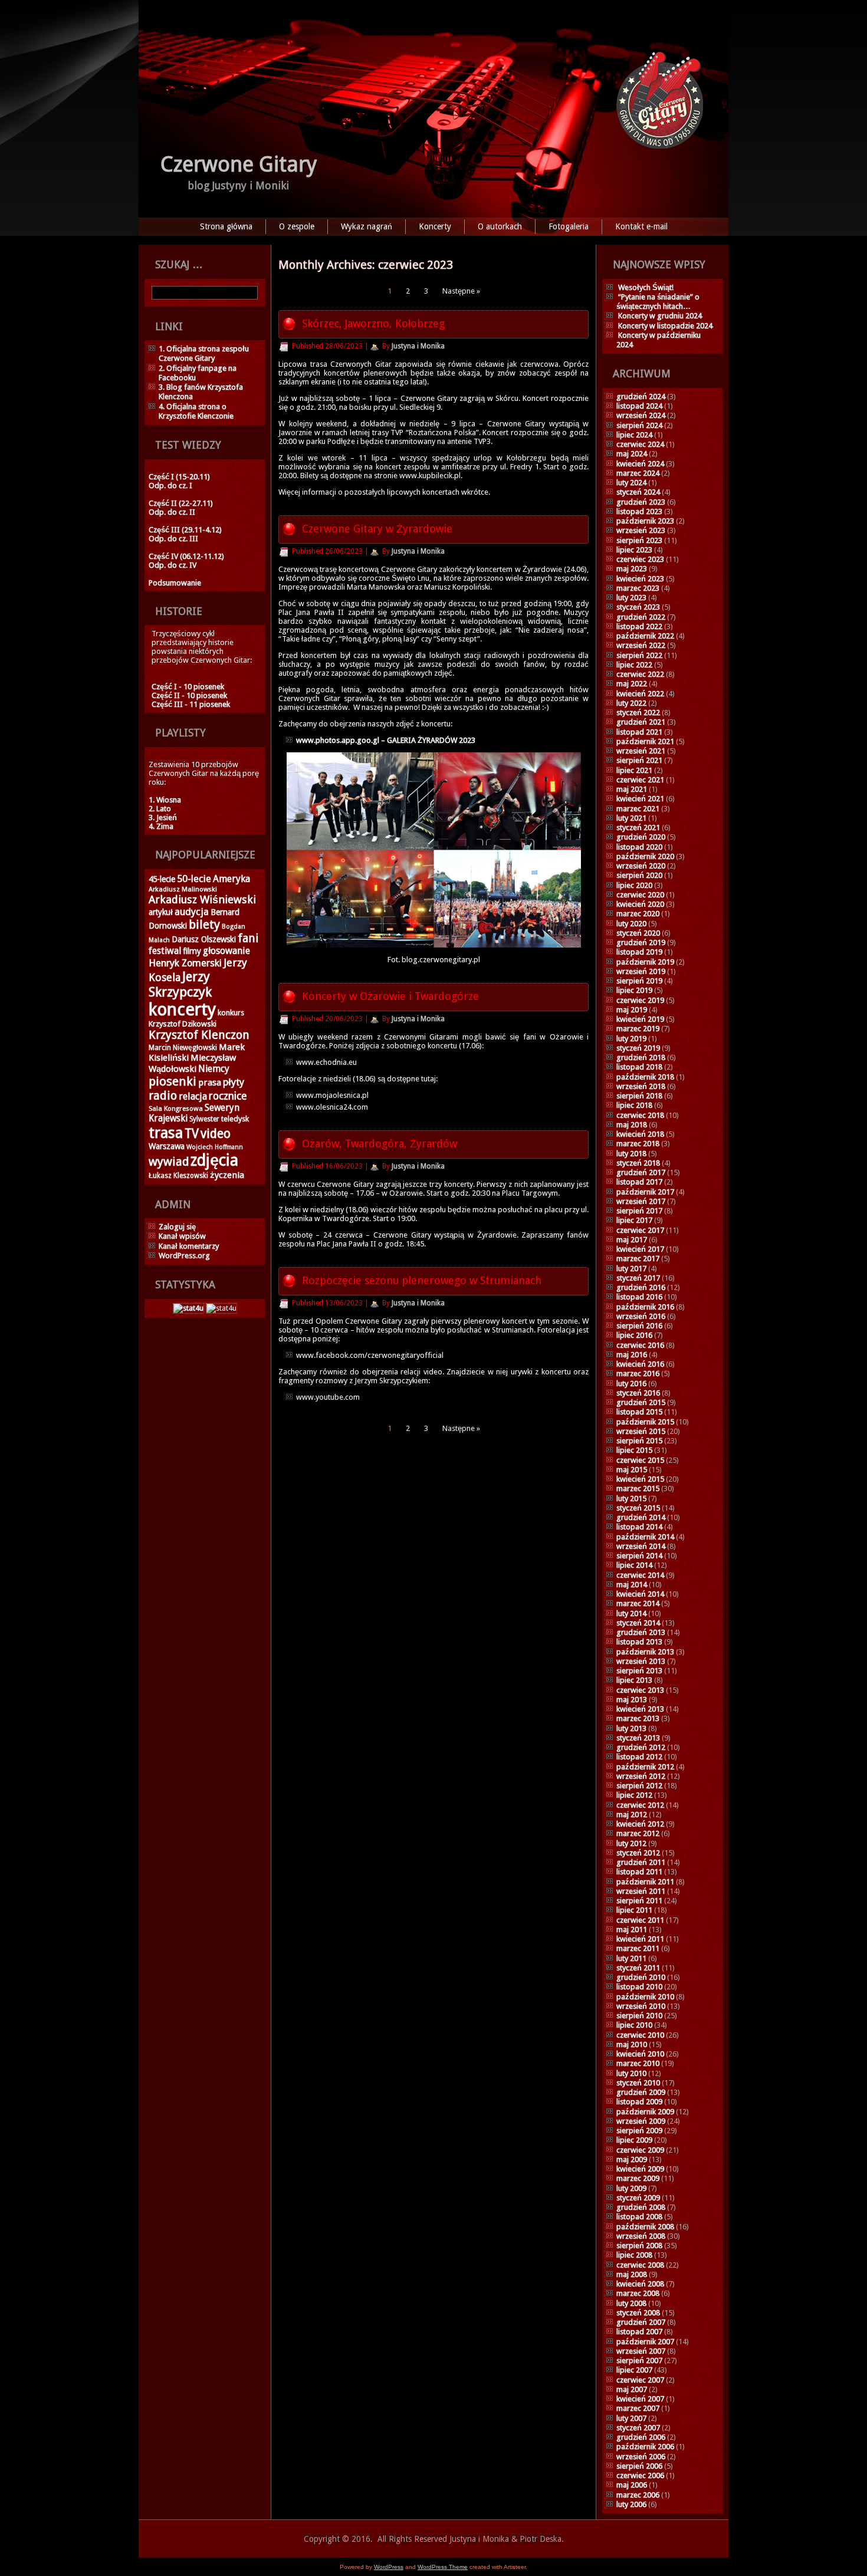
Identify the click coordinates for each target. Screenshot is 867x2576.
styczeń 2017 (638, 1278)
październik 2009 (645, 2112)
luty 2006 (631, 2504)
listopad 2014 (639, 1527)
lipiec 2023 (634, 550)
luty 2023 (631, 598)
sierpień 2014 (639, 1556)
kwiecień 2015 (640, 1479)
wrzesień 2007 (641, 2351)
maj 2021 (632, 789)
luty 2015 (631, 1498)
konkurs (231, 1013)
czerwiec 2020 (640, 895)
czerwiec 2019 (640, 1000)
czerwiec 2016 (640, 1345)
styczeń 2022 (638, 713)
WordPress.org (184, 1256)
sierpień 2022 (639, 655)
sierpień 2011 (639, 1901)
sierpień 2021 (639, 760)
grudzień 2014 (641, 1517)
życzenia (227, 1175)
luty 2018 (631, 1154)
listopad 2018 (639, 1067)
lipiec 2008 (634, 2255)
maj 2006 (632, 2485)
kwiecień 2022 (640, 694)
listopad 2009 (639, 2102)
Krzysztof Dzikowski (183, 1024)
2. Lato (160, 809)
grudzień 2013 (641, 1632)
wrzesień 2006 (641, 2457)
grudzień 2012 (641, 1747)
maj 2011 (632, 1929)
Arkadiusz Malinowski (183, 889)
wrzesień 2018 (641, 1086)
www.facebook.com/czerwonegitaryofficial (370, 1355)
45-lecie (162, 879)
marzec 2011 (638, 1948)
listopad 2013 (639, 1642)
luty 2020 (631, 924)
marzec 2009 (638, 2178)
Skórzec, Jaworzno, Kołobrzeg (373, 323)
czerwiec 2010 (640, 2035)
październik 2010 (645, 1997)
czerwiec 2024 (640, 444)
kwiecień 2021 (640, 799)
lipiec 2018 (634, 1105)
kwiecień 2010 (640, 2054)
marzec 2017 (638, 1259)
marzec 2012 (638, 1833)
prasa (210, 1083)
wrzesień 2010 (641, 2006)
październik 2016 (645, 1307)
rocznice (228, 1096)
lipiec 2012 (634, 1795)
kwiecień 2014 (640, 1594)
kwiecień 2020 (640, 904)
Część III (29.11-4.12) (185, 530)
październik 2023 (645, 521)
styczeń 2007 (638, 2428)
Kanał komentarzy (189, 1246)
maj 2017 (632, 1240)
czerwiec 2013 (640, 1690)
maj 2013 (632, 1700)
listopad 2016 (639, 1297)
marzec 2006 (638, 2495)
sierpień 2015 (639, 1441)
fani (248, 938)
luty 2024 (631, 483)
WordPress (389, 2567)
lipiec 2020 (634, 885)
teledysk (235, 1119)
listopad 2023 (639, 511)
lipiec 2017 (634, 1220)
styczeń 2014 (638, 1623)
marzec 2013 (638, 1718)
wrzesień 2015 (641, 1431)
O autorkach (500, 226)
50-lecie (194, 879)
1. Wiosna (165, 800)
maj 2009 (632, 2159)
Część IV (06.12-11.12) (186, 556)
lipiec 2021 (634, 770)
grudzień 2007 (641, 2322)
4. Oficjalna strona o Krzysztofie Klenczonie (196, 411)
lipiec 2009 (634, 2140)
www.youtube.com (328, 1397)
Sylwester (204, 1119)
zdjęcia (214, 1160)
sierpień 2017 (639, 1211)
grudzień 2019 (641, 942)
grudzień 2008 (641, 2207)
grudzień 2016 (641, 1287)
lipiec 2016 (634, 1335)
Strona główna (226, 226)
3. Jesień (163, 817)
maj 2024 (632, 454)
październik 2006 (645, 2447)
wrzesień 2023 (641, 530)
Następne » (461, 291)
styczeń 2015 (638, 1508)
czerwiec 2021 (640, 780)
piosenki (173, 1081)
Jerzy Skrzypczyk (180, 984)
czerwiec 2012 (640, 1805)
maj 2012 (632, 1815)
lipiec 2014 (634, 1565)
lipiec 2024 (634, 435)
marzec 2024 (638, 473)
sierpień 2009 (639, 2131)
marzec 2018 (638, 1144)
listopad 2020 (639, 847)
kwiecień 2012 (640, 1824)
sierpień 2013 (639, 1671)
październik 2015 (645, 1422)
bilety (204, 925)
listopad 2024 (639, 406)
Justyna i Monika (418, 346)
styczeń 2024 (638, 492)
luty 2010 (631, 2073)
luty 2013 (631, 1728)
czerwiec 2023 (640, 559)
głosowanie (226, 951)
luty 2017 (631, 1269)
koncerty (182, 1009)
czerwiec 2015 (640, 1460)
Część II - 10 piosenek (189, 695)
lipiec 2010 (634, 2025)
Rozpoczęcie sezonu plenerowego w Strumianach (422, 1280)
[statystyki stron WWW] (188, 1308)
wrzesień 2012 (641, 1776)
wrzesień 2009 (641, 2121)
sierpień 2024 (639, 425)
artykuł (161, 912)
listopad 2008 (639, 2217)
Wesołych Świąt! (646, 287)
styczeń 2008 (638, 2313)
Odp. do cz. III (173, 539)
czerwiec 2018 (640, 1115)
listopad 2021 (639, 732)
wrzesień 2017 (641, 1201)
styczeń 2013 (638, 1738)
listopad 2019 (639, 952)
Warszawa (167, 1146)
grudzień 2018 (641, 1057)
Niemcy (214, 1069)
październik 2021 (645, 741)
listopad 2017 (639, 1182)
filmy (192, 951)
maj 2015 (632, 1470)
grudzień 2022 (641, 617)
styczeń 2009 (638, 2198)
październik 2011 (645, 1882)
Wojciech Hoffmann (215, 1147)
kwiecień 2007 (640, 2399)
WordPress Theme (443, 2567)
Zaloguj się (177, 1227)
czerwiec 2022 (640, 674)
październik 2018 (645, 1077)
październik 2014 (645, 1537)
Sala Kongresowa (176, 1108)
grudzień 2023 (641, 502)
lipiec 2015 (634, 1450)
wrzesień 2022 (641, 645)
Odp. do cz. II (172, 512)
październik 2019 (645, 962)
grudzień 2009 (641, 2092)
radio (163, 1095)
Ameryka (231, 879)
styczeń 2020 (638, 933)
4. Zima (161, 826)
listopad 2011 (639, 1872)
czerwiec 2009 (640, 2150)
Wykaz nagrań (367, 226)
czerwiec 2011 (640, 1920)
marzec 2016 (638, 1373)
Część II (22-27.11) (181, 503)
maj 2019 (632, 1010)
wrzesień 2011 (641, 1891)
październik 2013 (645, 1652)
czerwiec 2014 (640, 1575)
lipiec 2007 (634, 2370)
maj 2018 (632, 1125)
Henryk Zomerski (185, 963)
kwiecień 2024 (640, 464)
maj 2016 (632, 1355)
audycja (192, 912)
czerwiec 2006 (640, 2475)
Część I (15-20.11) (179, 477)
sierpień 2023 (639, 540)
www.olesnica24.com (332, 1107)
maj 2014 (632, 1585)
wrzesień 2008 (641, 2236)
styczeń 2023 (638, 607)
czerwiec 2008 (640, 2265)
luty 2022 (631, 703)
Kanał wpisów (182, 1236)
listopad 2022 (639, 626)
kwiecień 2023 (640, 579)
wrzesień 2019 (641, 971)
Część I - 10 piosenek (188, 687)
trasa (166, 1133)
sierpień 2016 (639, 1326)
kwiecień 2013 (640, 1709)
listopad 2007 (639, 2332)
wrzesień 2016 (641, 1316)
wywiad (169, 1162)
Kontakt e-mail (641, 226)
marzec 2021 (638, 809)
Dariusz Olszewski (204, 939)
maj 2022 (632, 684)
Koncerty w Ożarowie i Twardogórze (390, 996)
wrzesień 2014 (641, 1546)
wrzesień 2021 (641, 751)
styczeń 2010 (638, 2083)
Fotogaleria (569, 226)
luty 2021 (631, 818)
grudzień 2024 (641, 397)
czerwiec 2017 (640, 1230)
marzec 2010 (638, 2063)
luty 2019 (631, 1039)
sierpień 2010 (639, 2016)
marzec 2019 (638, 1029)
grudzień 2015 (641, 1402)
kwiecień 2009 (640, 2169)
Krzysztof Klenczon (199, 1035)
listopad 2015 (639, 1412)
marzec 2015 (638, 1488)
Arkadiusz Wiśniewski (202, 899)
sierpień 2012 (639, 1786)
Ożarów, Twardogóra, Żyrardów (380, 1144)
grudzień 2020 (641, 837)
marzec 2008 (638, 2293)
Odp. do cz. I (170, 486)
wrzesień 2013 (641, 1661)
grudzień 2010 (641, 1977)
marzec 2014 (638, 1603)
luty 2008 (631, 2303)
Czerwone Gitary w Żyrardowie (377, 529)
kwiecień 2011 (640, 1939)
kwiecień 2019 (640, 1019)
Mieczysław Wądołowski (192, 1063)
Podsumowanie (175, 583)
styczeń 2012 (638, 1853)
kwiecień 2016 (640, 1364)
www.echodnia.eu (326, 1062)
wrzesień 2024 (641, 415)
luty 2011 (631, 1958)
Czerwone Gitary (239, 164)
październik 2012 (645, 1767)
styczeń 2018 (638, 1163)
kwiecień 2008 (640, 2284)
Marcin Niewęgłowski (183, 1048)
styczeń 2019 (638, 1048)
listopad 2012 (639, 1757)
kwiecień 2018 (640, 1134)
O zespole (297, 226)
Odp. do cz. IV (173, 565)
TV (192, 1134)
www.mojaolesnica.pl (332, 1095)
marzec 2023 (638, 588)
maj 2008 (632, 2274)
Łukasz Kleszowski (178, 1176)
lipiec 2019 (634, 990)
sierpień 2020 (639, 875)
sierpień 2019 (639, 981)
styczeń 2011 (638, 1968)
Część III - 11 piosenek (191, 704)
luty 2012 (631, 1843)
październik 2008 (645, 2227)
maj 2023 (632, 569)
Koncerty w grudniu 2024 (660, 316)
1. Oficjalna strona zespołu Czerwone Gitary (204, 353)
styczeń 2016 (638, 1393)
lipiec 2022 (634, 665)
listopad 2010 (639, 1987)
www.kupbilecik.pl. (431, 476)
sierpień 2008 (639, 2246)
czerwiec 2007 (640, 2380)
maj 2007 (632, 2389)
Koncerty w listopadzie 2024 (665, 326)
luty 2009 (631, 2188)
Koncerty (435, 226)
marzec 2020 (638, 914)
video (216, 1134)
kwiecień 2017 (640, 1249)
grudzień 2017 (641, 1172)
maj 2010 (632, 2044)
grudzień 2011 (641, 1862)
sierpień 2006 (639, 2466)
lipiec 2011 (634, 1910)
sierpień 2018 (639, 1096)
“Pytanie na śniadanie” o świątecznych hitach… (658, 302)
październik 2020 (645, 856)
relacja (193, 1096)
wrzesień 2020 (641, 866)
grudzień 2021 (641, 722)
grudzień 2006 (641, 2437)
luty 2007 (631, 2418)
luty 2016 (631, 1384)
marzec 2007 (638, 2408)
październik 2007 (645, 2342)
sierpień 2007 (639, 2360)
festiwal (165, 951)
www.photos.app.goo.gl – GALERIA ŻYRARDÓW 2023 (386, 740)
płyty (234, 1082)
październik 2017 (645, 1192)
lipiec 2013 (634, 1680)
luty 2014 (631, 1613)
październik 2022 (645, 636)
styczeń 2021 (638, 828)
